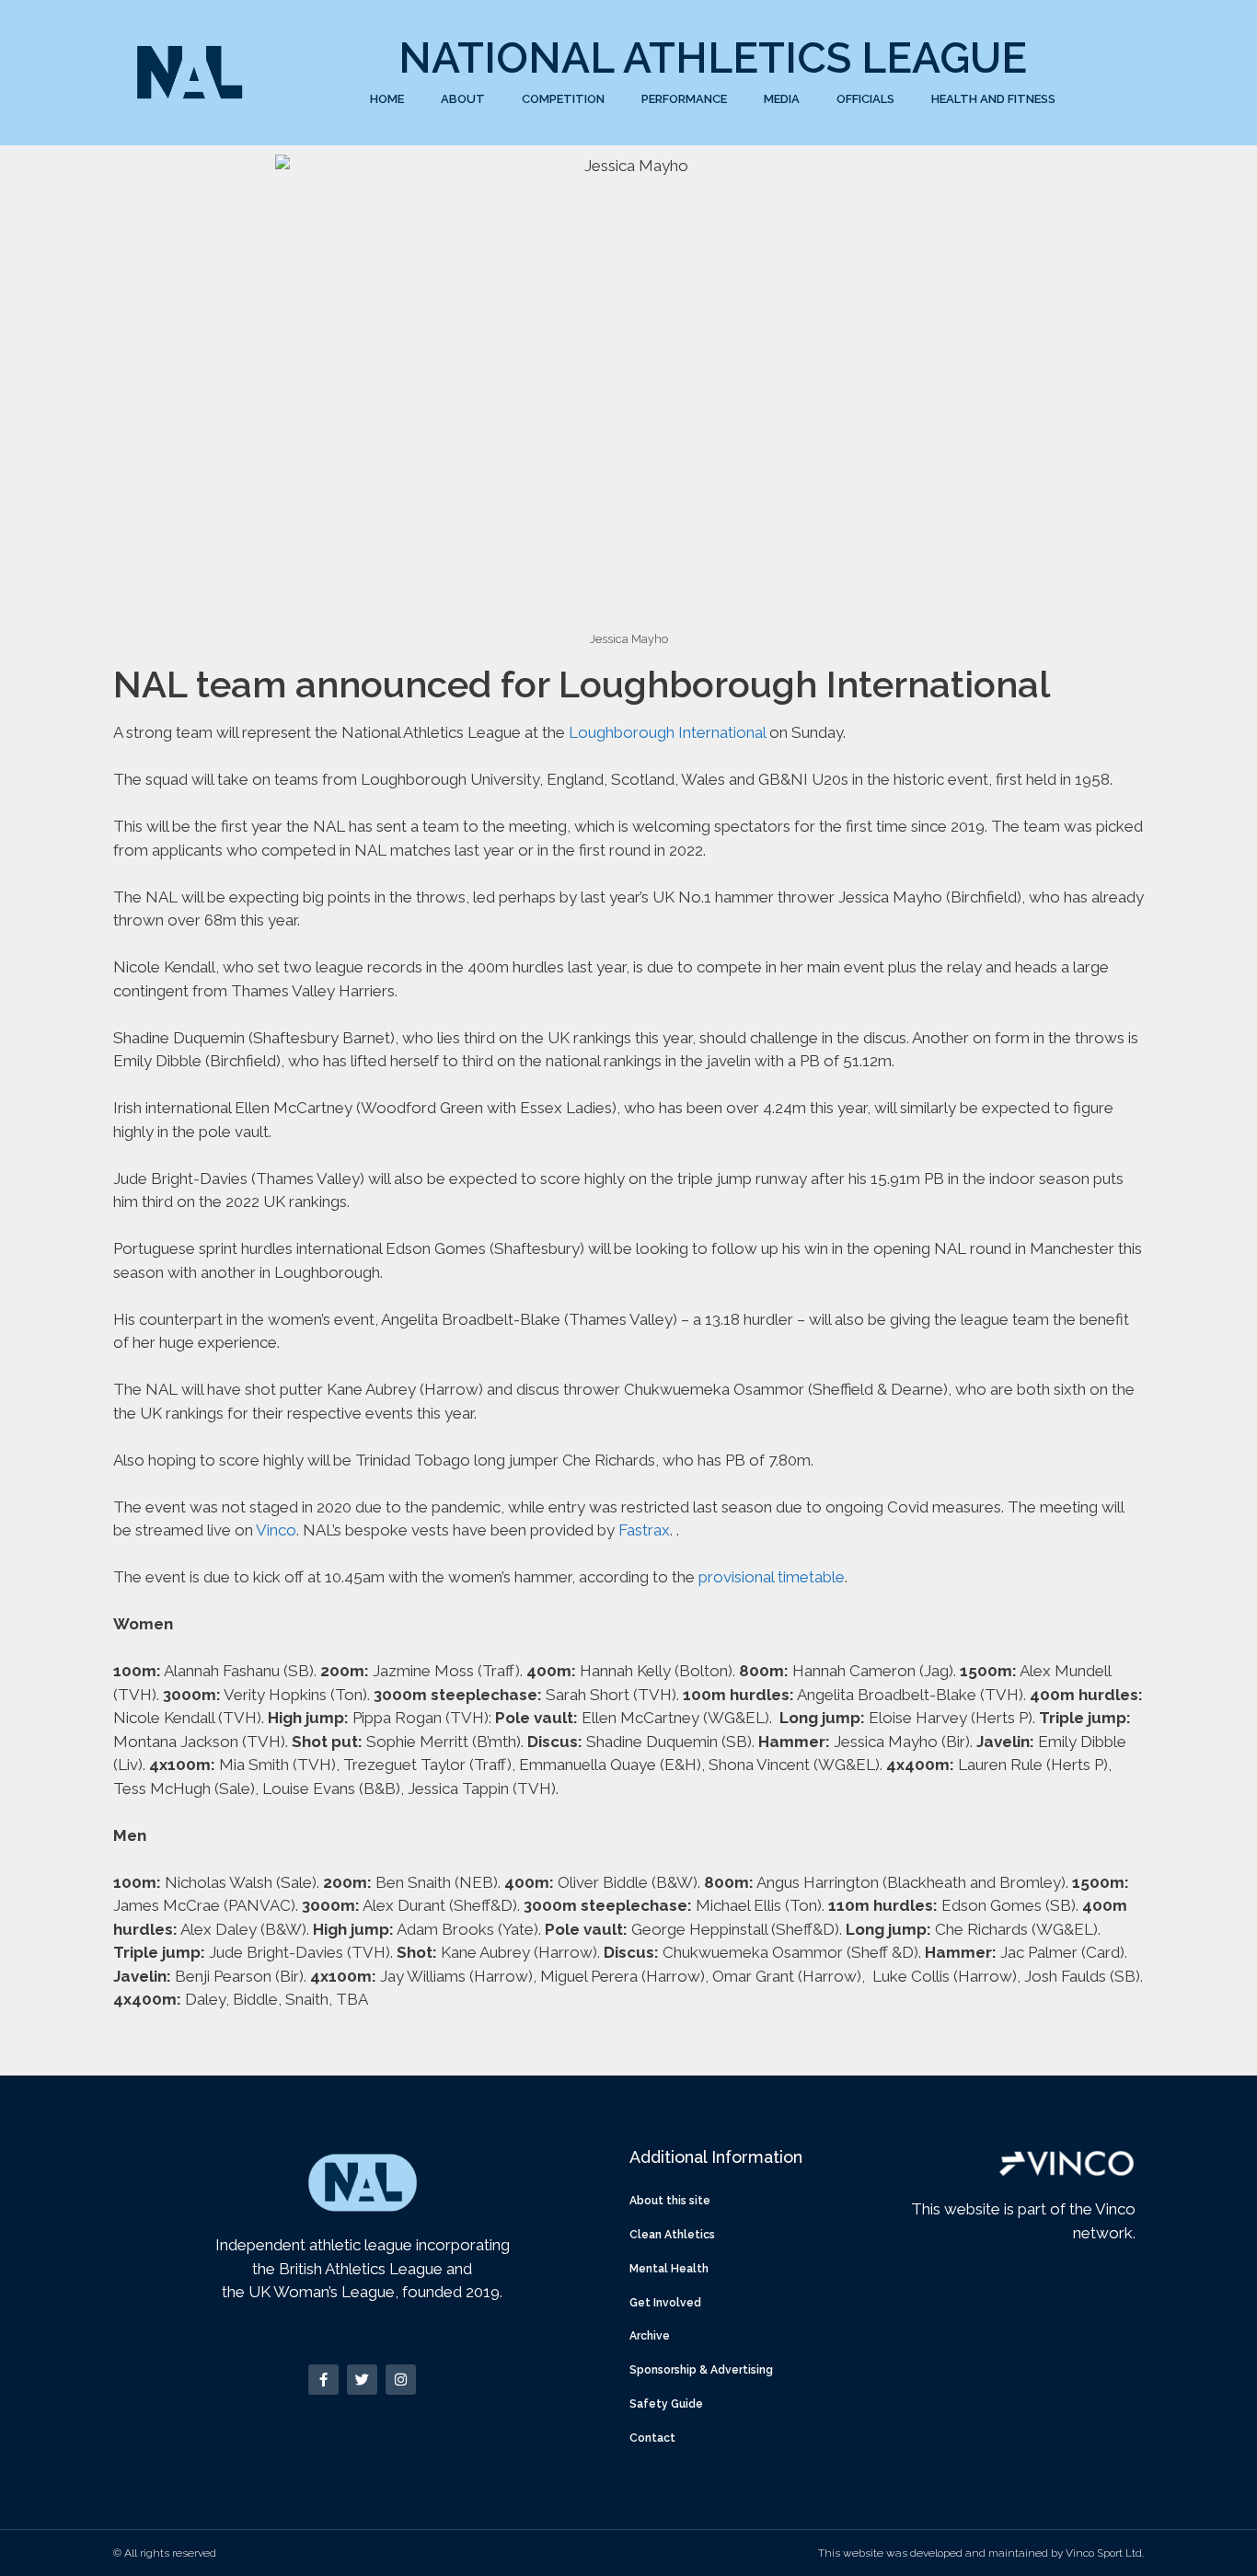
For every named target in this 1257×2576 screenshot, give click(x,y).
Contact (652, 2438)
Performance (684, 99)
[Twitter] (362, 2380)
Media (782, 99)
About (463, 99)
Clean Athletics (672, 2235)
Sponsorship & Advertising (701, 2370)
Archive (650, 2336)
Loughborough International (667, 732)
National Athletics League (713, 58)
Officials (865, 99)
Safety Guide (666, 2404)
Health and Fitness (993, 99)
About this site (670, 2201)
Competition (563, 99)
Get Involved (665, 2303)
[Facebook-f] (323, 2380)
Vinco (276, 1530)
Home (387, 99)
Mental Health (669, 2269)
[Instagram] (401, 2380)
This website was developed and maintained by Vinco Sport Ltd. (981, 2553)
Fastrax (644, 1530)
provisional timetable (772, 1577)
